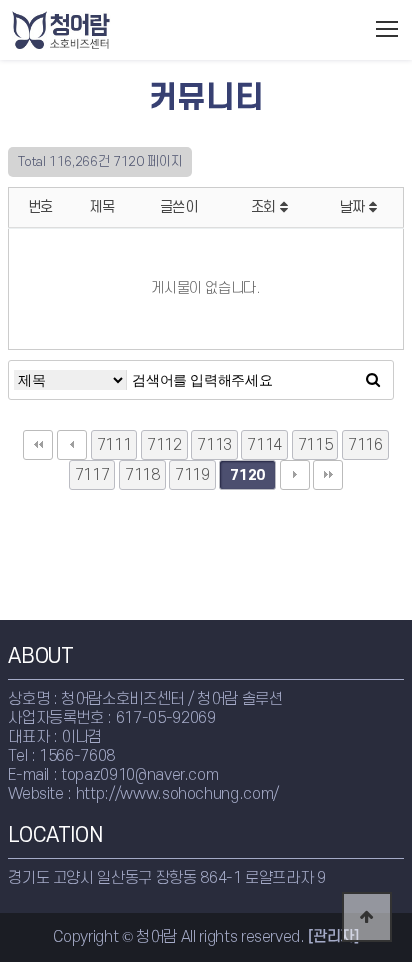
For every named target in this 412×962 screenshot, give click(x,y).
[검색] (373, 380)
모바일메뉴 (387, 29)
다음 (295, 475)
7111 (114, 445)
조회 (265, 207)
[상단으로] (367, 917)
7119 (192, 475)
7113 (214, 445)
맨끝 (328, 475)
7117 (92, 475)
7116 (365, 445)
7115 (315, 445)
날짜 (354, 207)
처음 (38, 445)
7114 (264, 445)
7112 (164, 445)
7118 (142, 475)
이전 (72, 445)
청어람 (102, 30)
